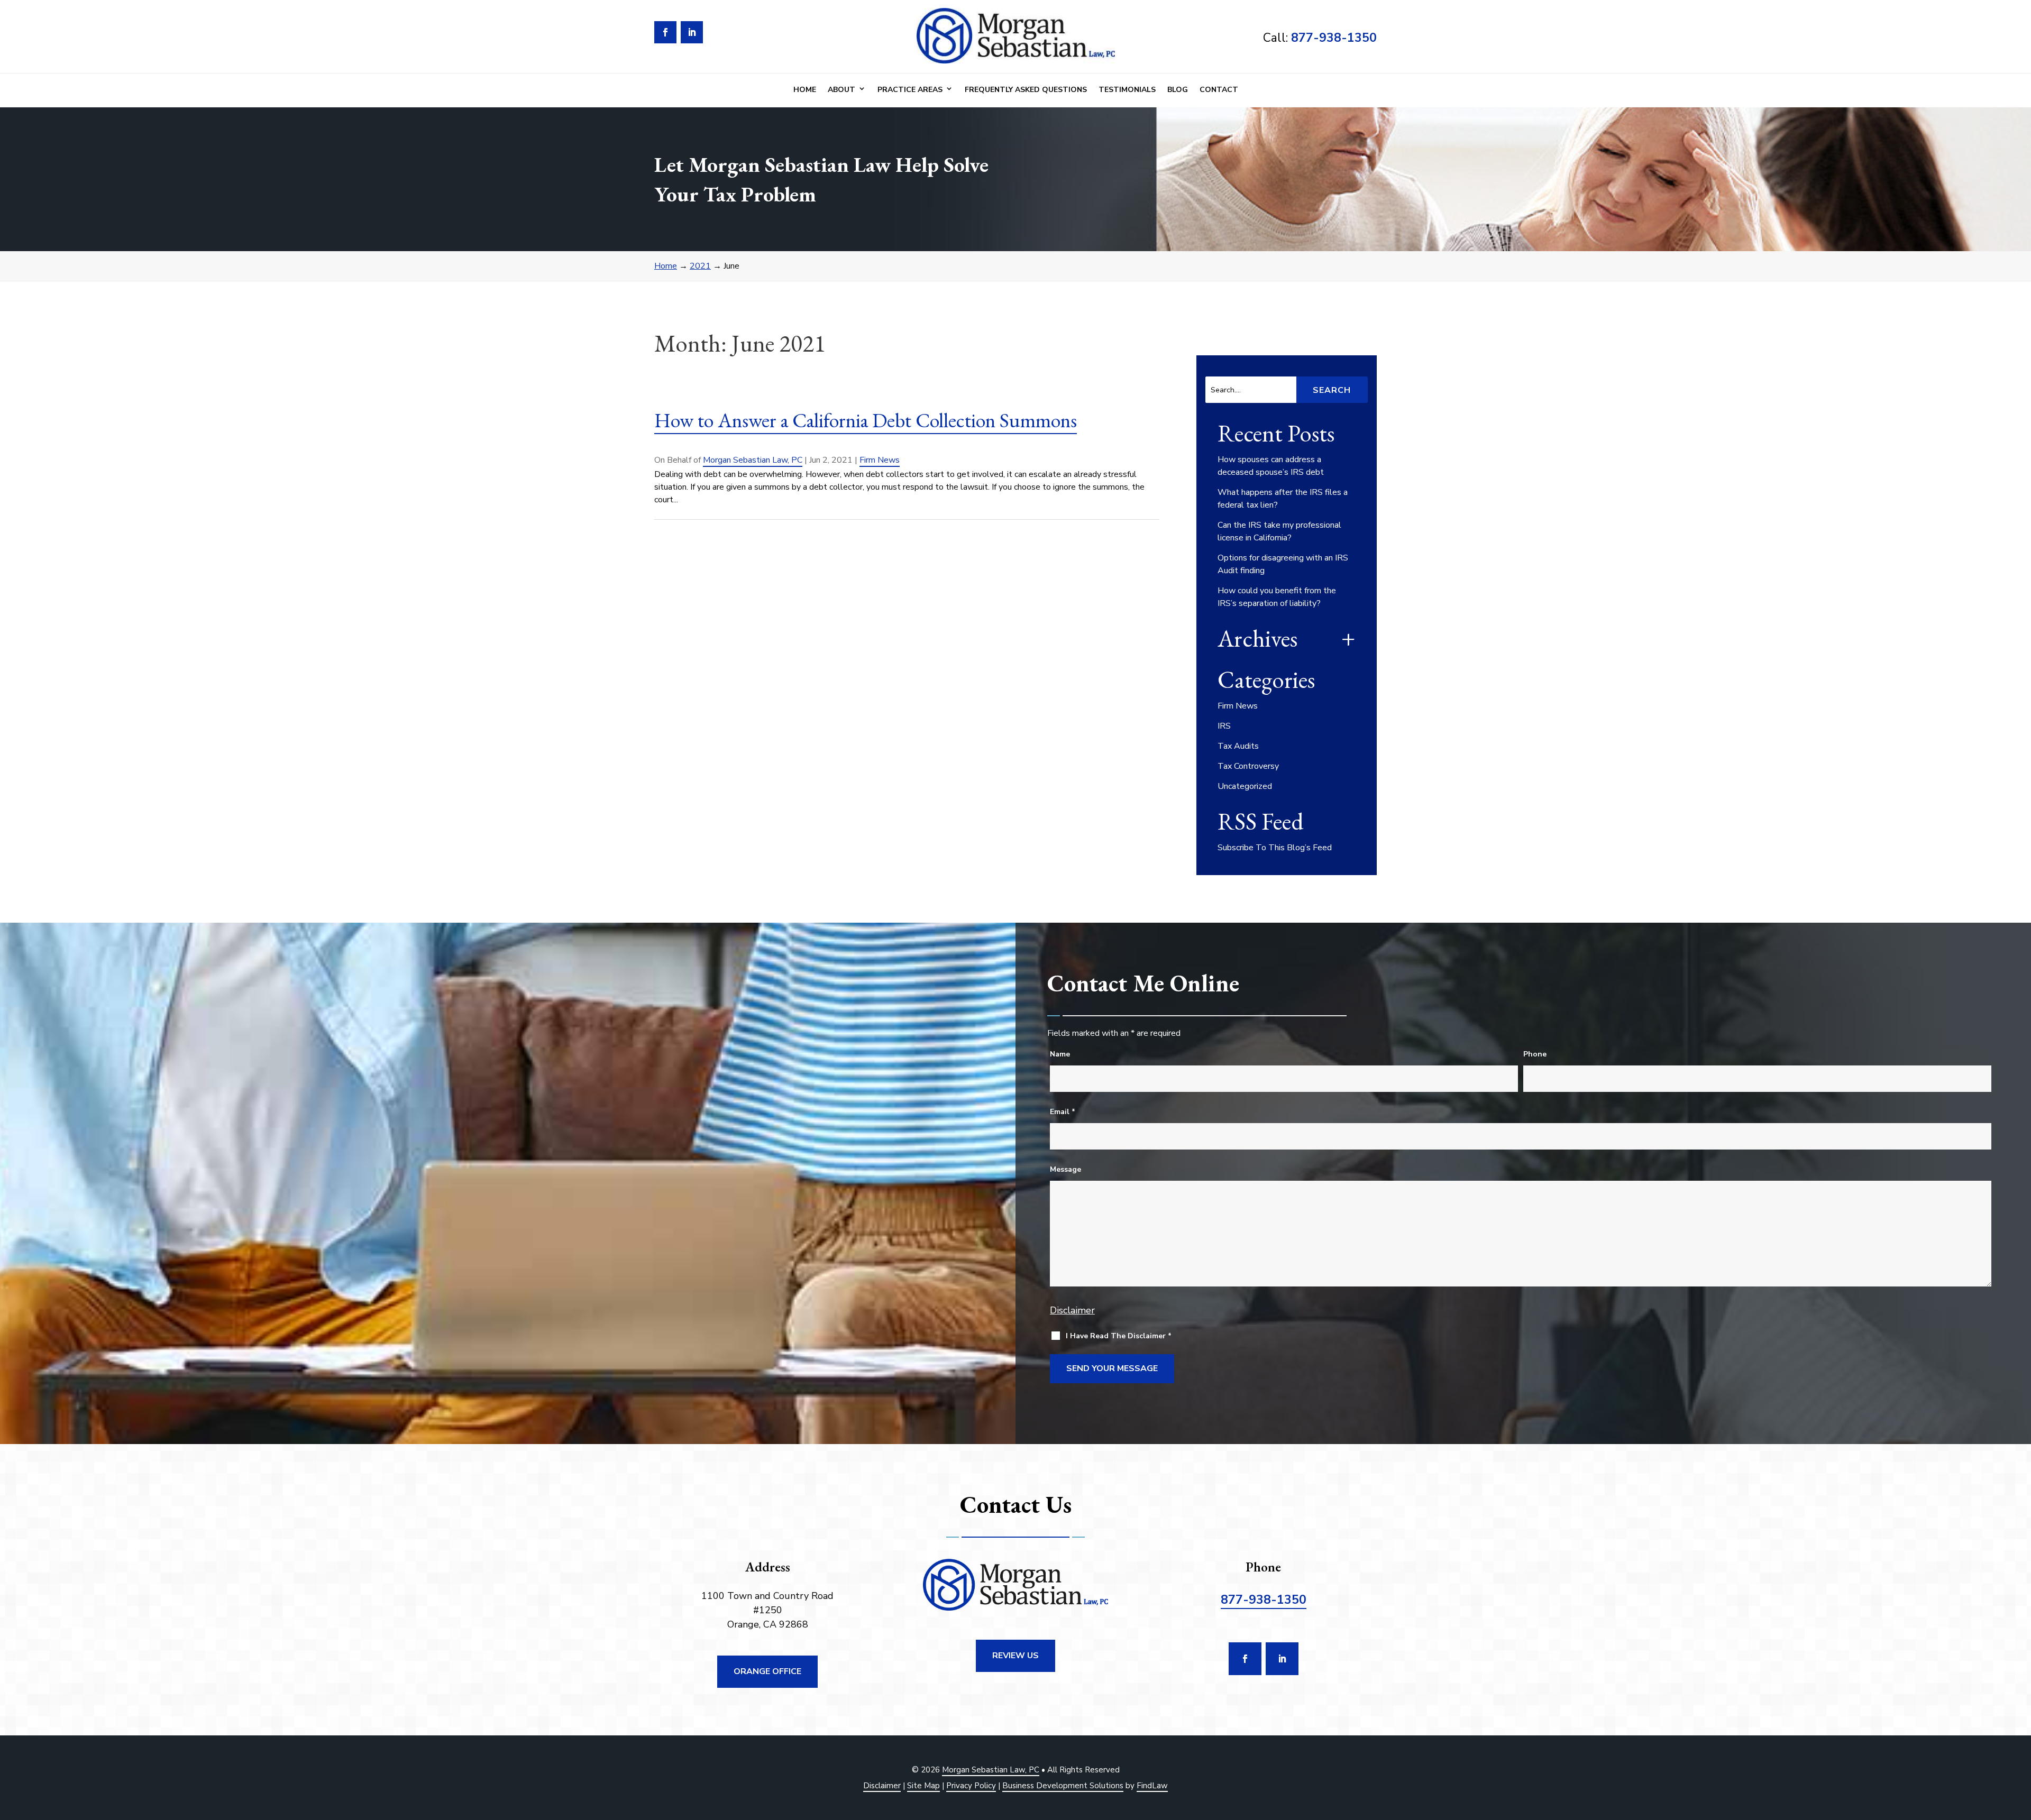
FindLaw (1152, 1786)
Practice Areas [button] (910, 90)
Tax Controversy (1248, 766)
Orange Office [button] (767, 1671)
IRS (1224, 726)
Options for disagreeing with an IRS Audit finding (1283, 564)
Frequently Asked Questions (1026, 90)
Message (1065, 1169)
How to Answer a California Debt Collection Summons (866, 420)
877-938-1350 (1334, 38)
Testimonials (1127, 90)
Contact (1219, 90)
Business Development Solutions (1063, 1786)
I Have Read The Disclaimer (1119, 1336)
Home (805, 90)
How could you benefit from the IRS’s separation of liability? (1277, 597)
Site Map (923, 1786)
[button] (2020, 1743)
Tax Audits (1238, 746)
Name (1060, 1054)
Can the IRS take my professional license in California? (1279, 531)
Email (1063, 1112)
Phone (1535, 1054)
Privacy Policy (971, 1786)
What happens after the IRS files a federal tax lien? (1283, 499)
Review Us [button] (1015, 1656)
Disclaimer (1072, 1310)
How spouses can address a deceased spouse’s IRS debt (1271, 466)
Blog (1178, 90)
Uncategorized (1245, 786)
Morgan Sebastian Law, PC (753, 460)
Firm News (880, 460)
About (841, 90)
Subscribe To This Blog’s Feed (1275, 848)
